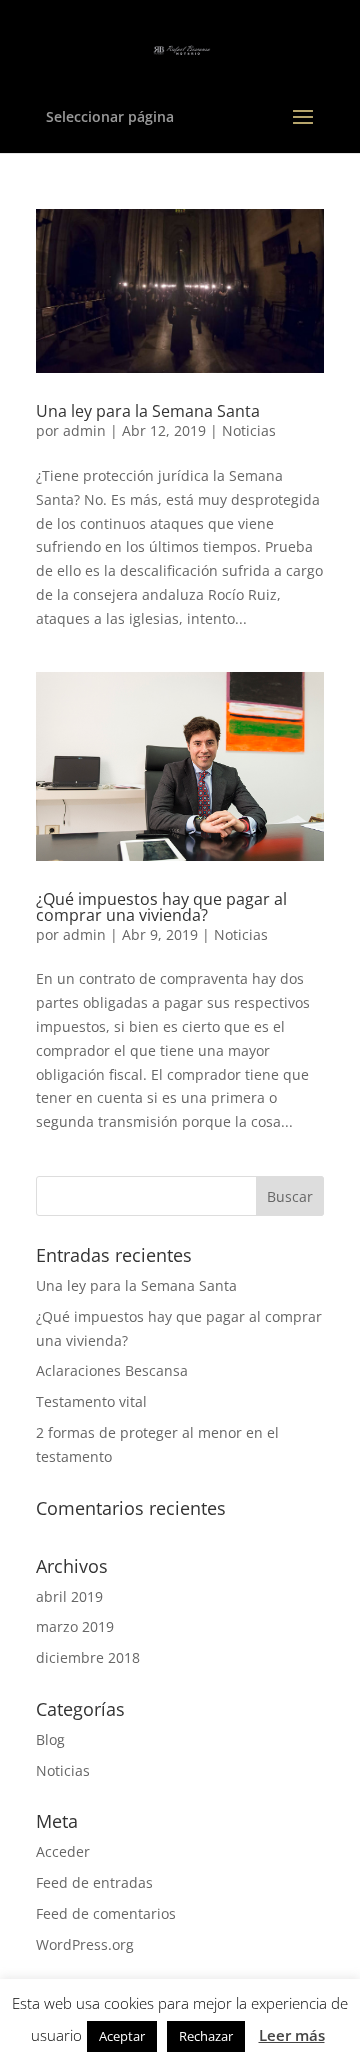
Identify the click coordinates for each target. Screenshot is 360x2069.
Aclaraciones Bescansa (112, 1370)
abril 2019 (69, 1596)
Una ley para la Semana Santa (148, 411)
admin (84, 430)
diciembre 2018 (88, 1657)
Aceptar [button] (122, 2036)
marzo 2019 (75, 1626)
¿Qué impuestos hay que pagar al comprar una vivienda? (161, 907)
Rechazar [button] (206, 2036)
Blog (50, 1739)
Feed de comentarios (106, 1913)
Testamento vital (91, 1401)
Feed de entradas (94, 1882)
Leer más (292, 2035)
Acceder (63, 1851)
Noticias (249, 430)
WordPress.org (85, 1944)
